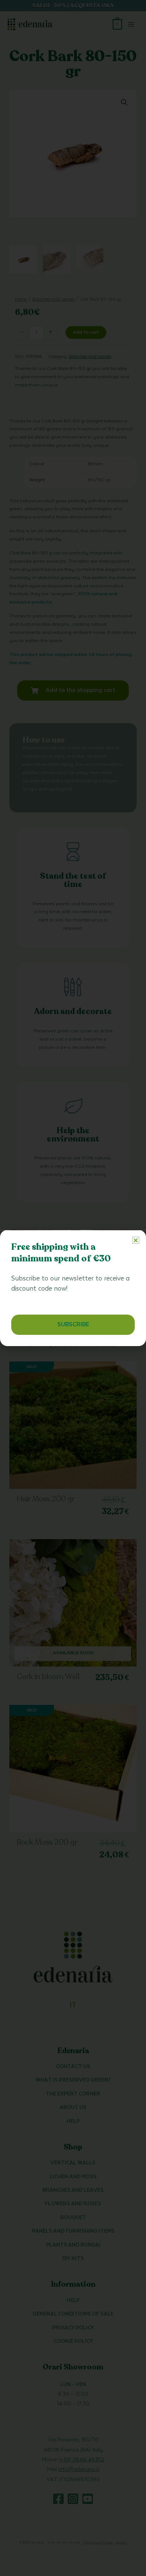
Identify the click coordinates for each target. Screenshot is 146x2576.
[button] (136, 1240)
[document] (73, 1288)
